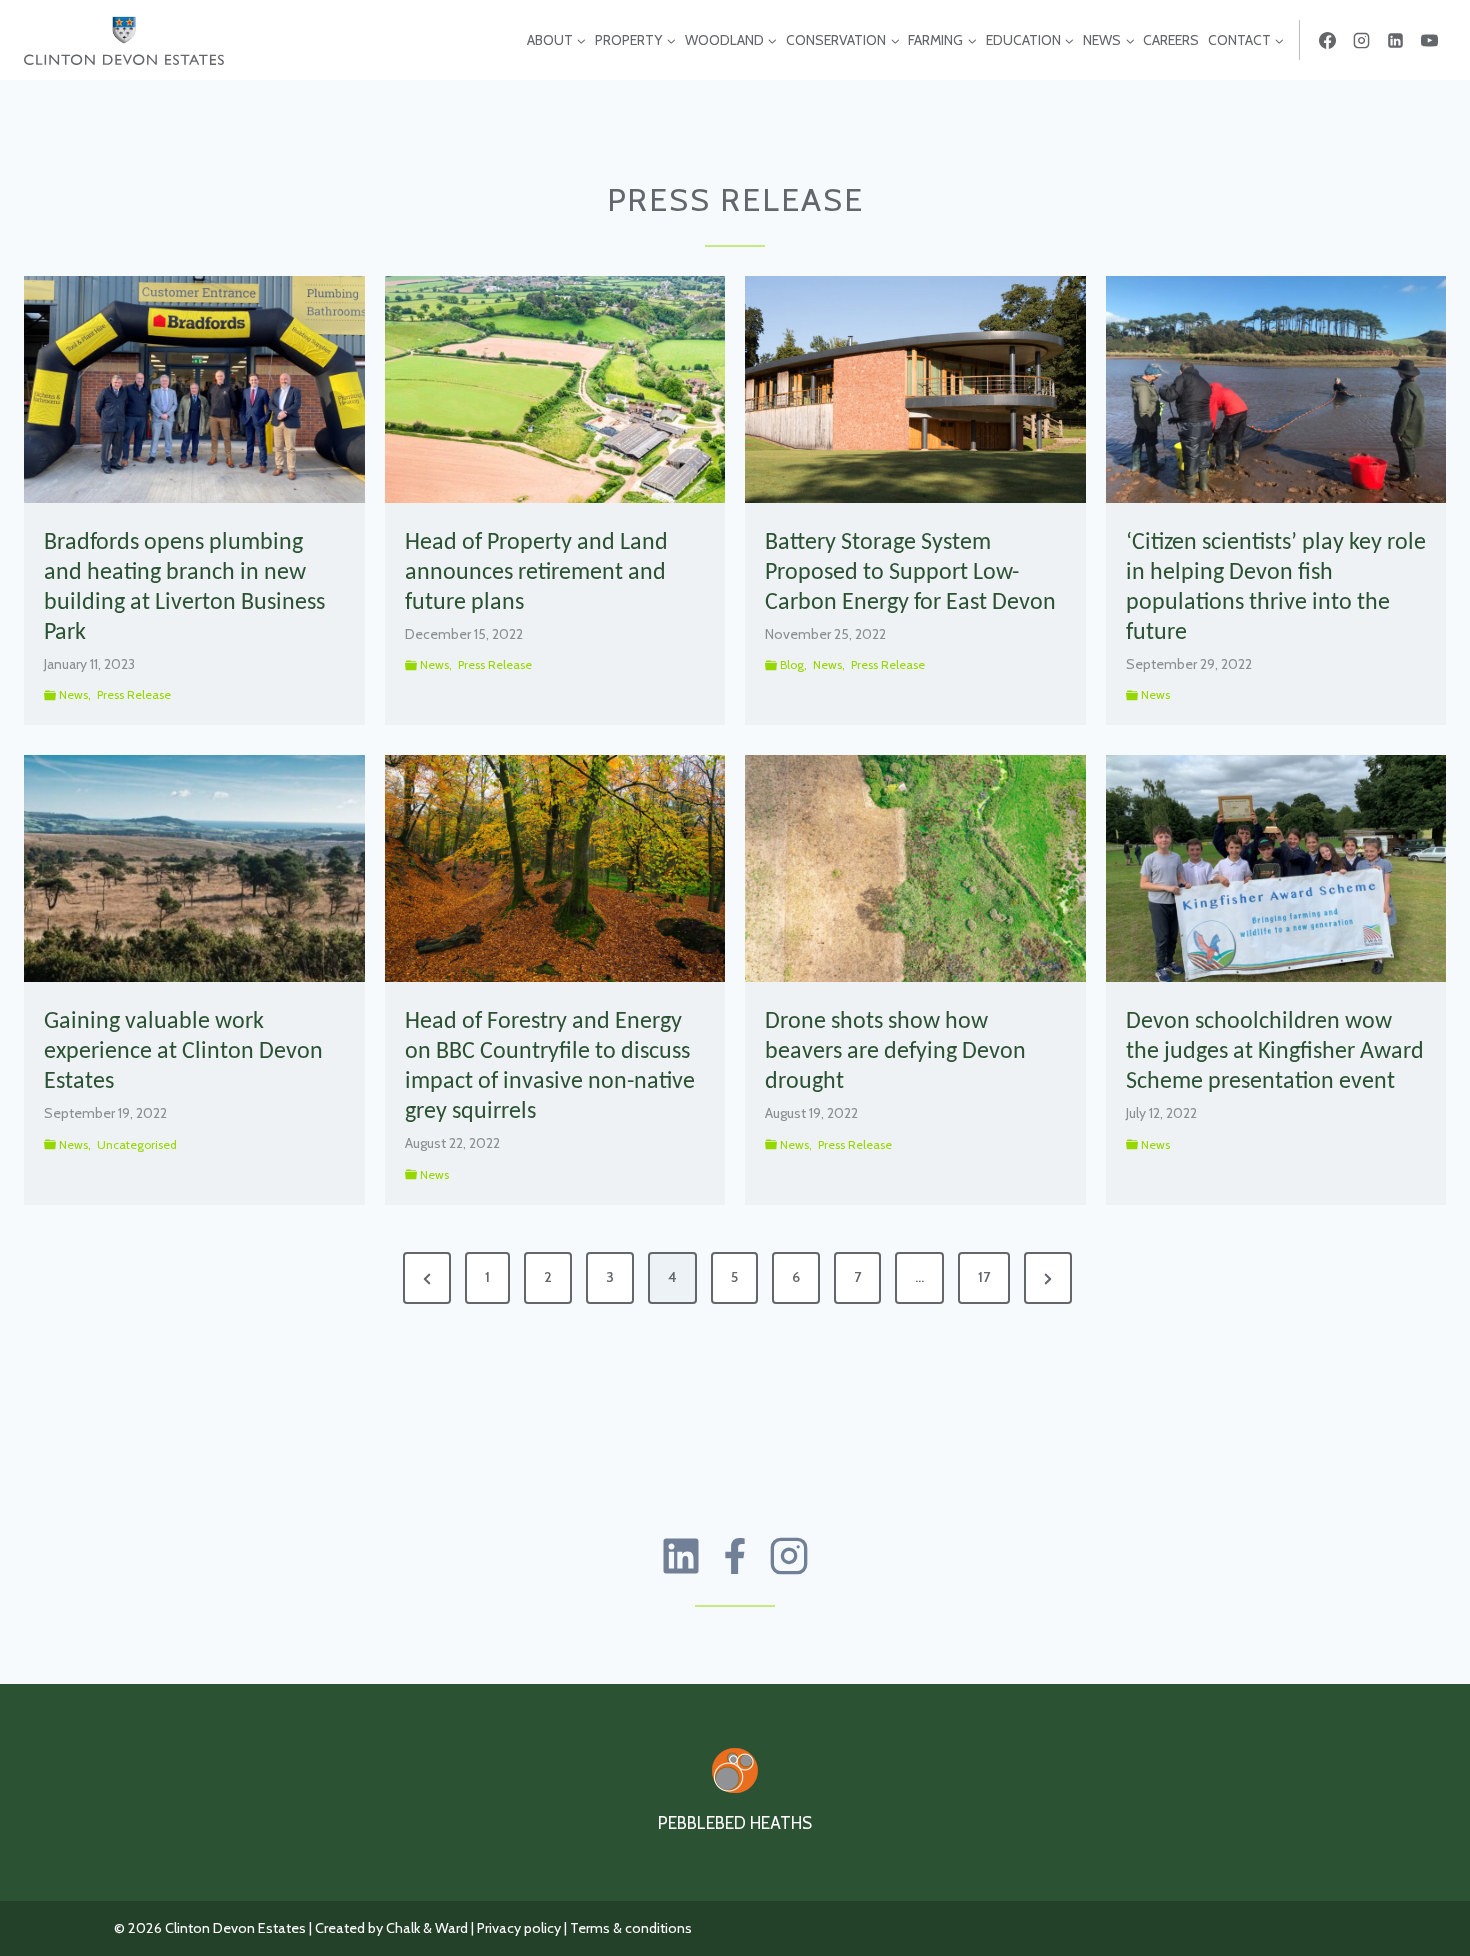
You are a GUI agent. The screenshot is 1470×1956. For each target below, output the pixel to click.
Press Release (134, 694)
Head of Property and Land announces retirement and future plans (536, 573)
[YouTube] (1429, 40)
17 (984, 1277)
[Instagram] (1361, 40)
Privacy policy (519, 1928)
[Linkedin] (1395, 40)
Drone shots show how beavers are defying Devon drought (895, 1052)
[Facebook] (1327, 40)
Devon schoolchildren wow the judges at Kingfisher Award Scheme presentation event (1275, 1052)
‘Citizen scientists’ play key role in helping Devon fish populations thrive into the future (1276, 588)
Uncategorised (137, 1144)
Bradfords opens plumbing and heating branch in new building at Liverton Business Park (184, 588)
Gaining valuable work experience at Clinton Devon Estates (183, 1052)
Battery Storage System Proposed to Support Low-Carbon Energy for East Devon (910, 573)
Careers (1171, 40)
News (73, 694)
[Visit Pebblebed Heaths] (735, 1770)
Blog (792, 664)
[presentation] (194, 389)
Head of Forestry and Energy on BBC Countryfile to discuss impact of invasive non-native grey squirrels (550, 1067)
